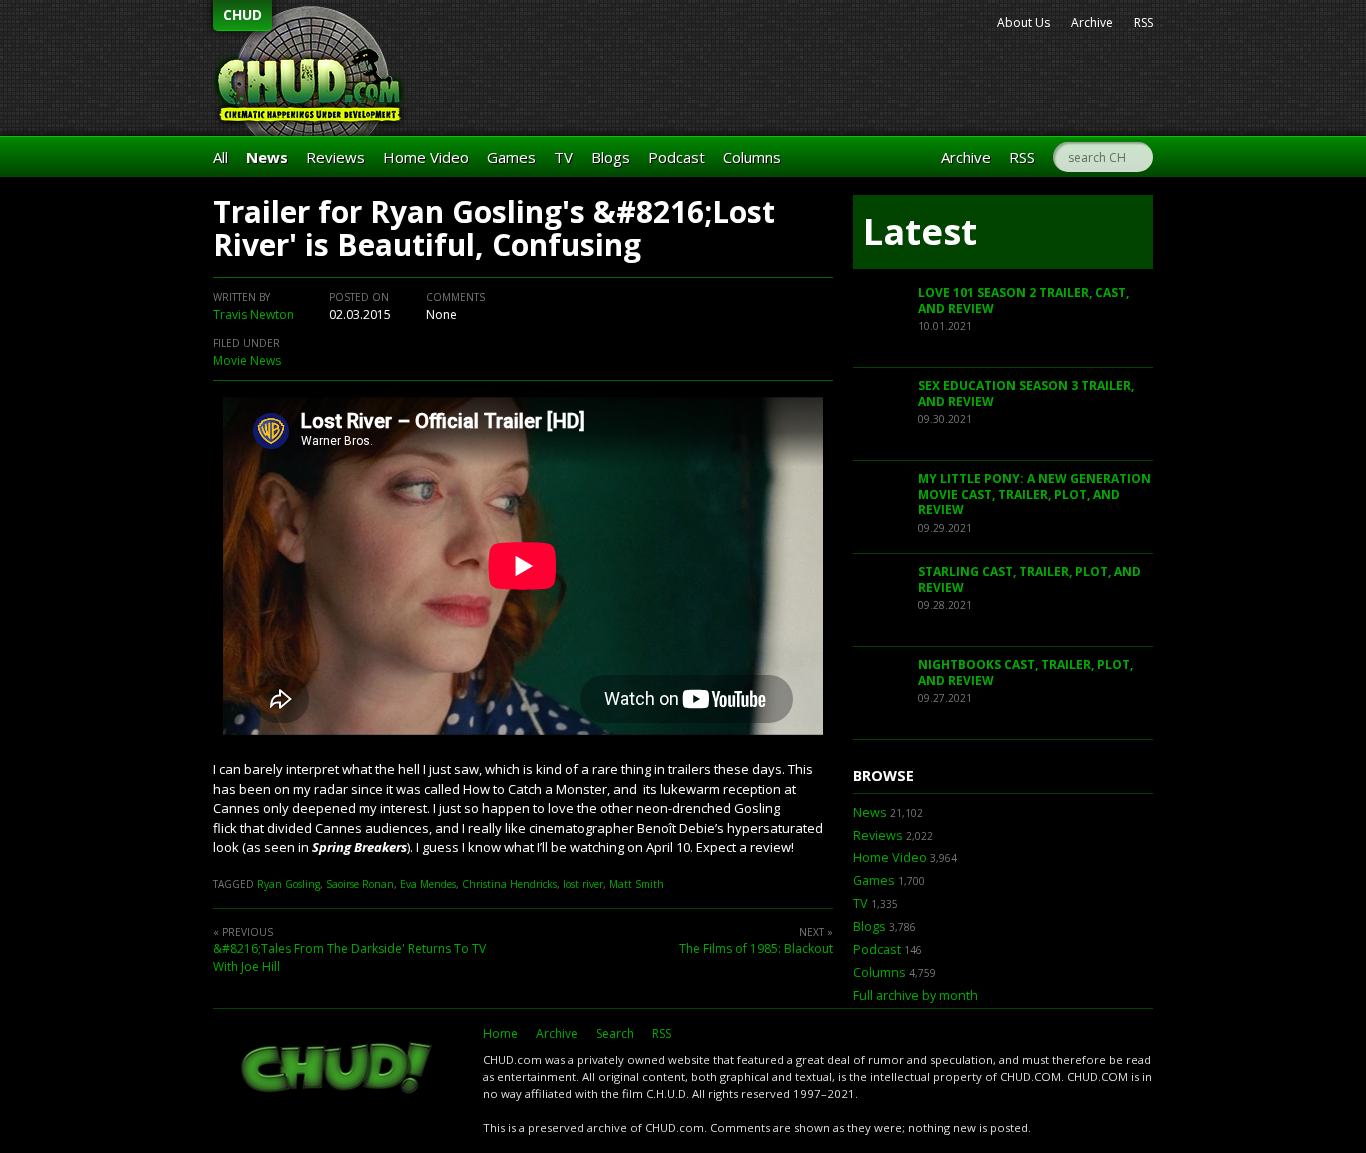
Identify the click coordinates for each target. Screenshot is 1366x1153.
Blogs (610, 157)
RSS (1143, 22)
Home (500, 1033)
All (220, 157)
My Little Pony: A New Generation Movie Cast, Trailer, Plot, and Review (1034, 494)
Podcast (676, 157)
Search (615, 1033)
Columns (752, 157)
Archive (1092, 22)
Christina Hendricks (509, 884)
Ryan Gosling (288, 884)
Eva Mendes (428, 884)
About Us (1023, 22)
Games (511, 157)
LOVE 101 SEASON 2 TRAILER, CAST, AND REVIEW (1023, 300)
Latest (920, 231)
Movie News (247, 360)
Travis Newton (253, 314)
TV (563, 157)
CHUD (242, 14)
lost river (583, 884)
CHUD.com (338, 1070)
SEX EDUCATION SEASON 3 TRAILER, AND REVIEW (1026, 393)
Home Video (426, 157)
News (267, 157)
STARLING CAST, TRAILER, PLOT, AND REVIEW (1029, 579)
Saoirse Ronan (360, 884)
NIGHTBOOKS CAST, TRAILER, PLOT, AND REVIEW (1025, 672)
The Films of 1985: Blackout (756, 948)
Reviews (335, 157)
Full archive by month (915, 995)
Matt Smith (636, 884)
